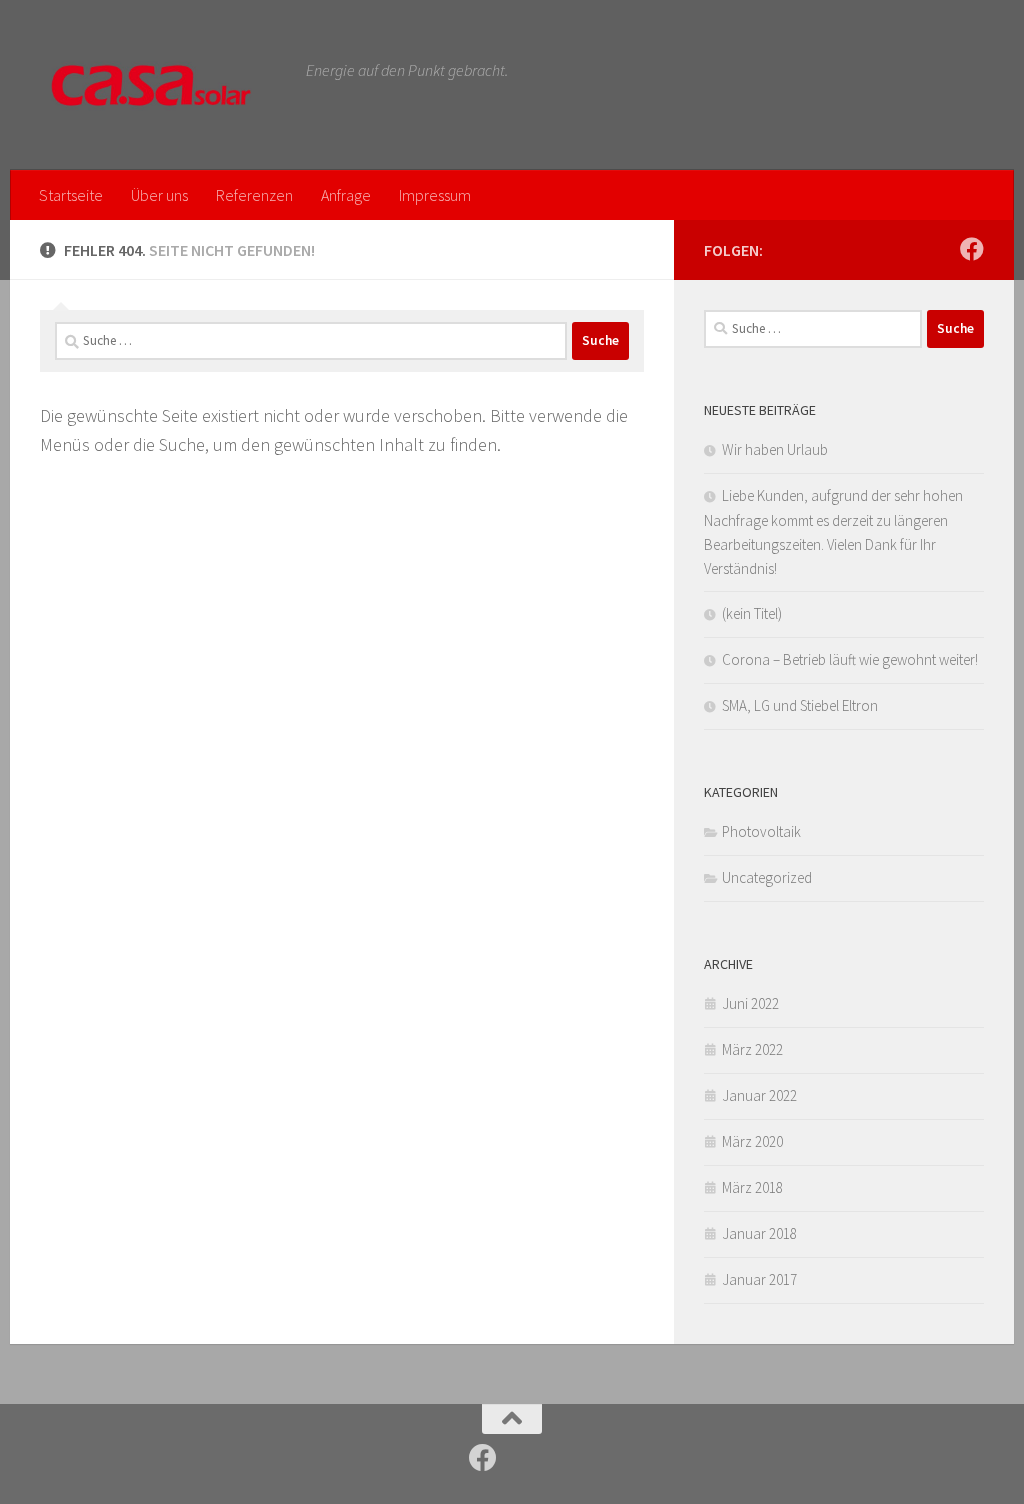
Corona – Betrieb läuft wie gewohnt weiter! (850, 659)
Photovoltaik (761, 831)
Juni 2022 (750, 1003)
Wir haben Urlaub (775, 449)
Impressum (435, 195)
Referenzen (254, 195)
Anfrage (346, 195)
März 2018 (752, 1187)
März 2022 (752, 1049)
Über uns (159, 195)
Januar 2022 (759, 1095)
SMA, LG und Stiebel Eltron (800, 705)
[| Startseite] (163, 85)
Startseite (71, 195)
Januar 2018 (759, 1233)
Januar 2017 (759, 1279)
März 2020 (752, 1141)
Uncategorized (767, 877)
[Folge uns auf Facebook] (972, 249)
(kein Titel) (752, 613)
